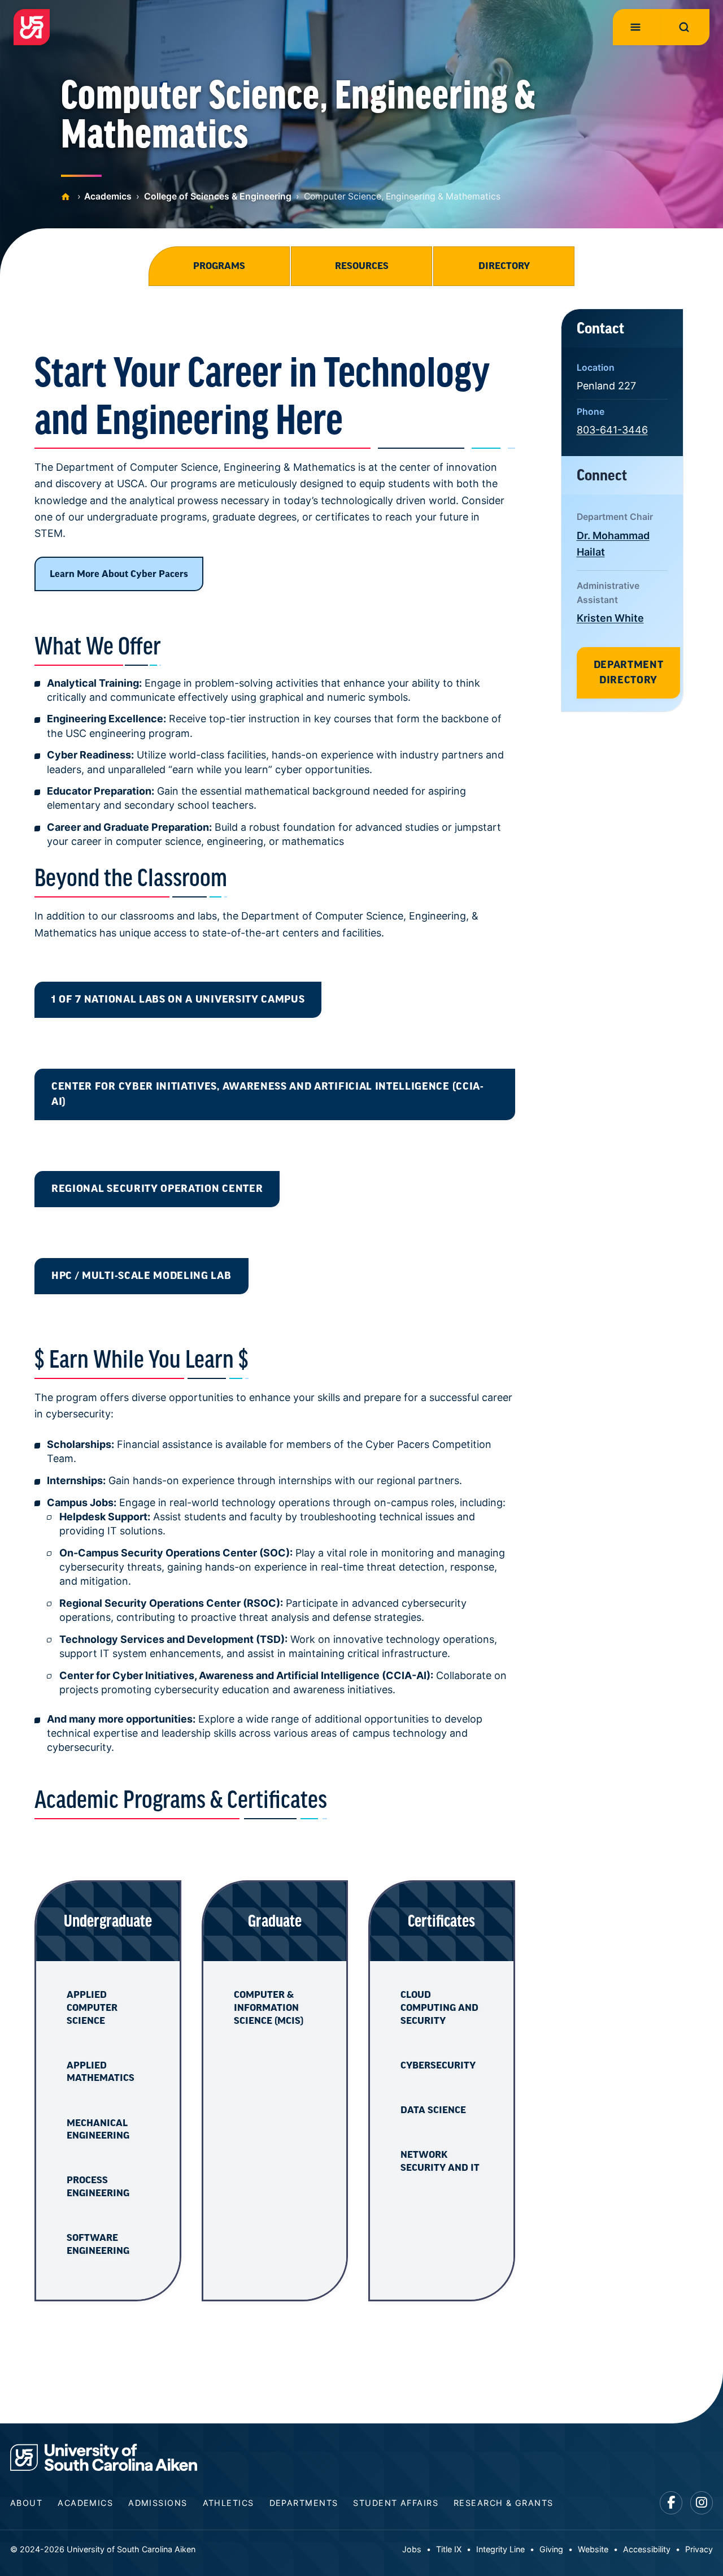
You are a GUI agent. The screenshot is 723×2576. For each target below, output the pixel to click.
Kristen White (610, 618)
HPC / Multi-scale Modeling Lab (141, 1276)
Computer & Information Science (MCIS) (269, 2007)
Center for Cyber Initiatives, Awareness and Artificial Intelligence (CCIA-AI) (268, 1094)
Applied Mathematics (101, 2072)
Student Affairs (396, 2503)
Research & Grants (503, 2503)
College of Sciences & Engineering (218, 196)
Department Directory (629, 673)
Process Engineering (98, 2186)
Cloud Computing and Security (439, 2007)
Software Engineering (98, 2244)
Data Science (433, 2110)
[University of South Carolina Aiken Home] (32, 27)
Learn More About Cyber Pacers (119, 574)
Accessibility (647, 2549)
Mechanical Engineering (98, 2129)
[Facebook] (671, 2503)
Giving (551, 2549)
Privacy (699, 2549)
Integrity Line (500, 2549)
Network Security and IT (440, 2161)
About (26, 2503)
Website (593, 2549)
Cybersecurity (438, 2065)
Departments (304, 2503)
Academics (108, 196)
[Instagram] (702, 2503)
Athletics (228, 2503)
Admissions (158, 2503)
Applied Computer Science (92, 2007)
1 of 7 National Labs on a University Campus (178, 999)
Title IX (449, 2549)
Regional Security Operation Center (157, 1189)
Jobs (412, 2549)
